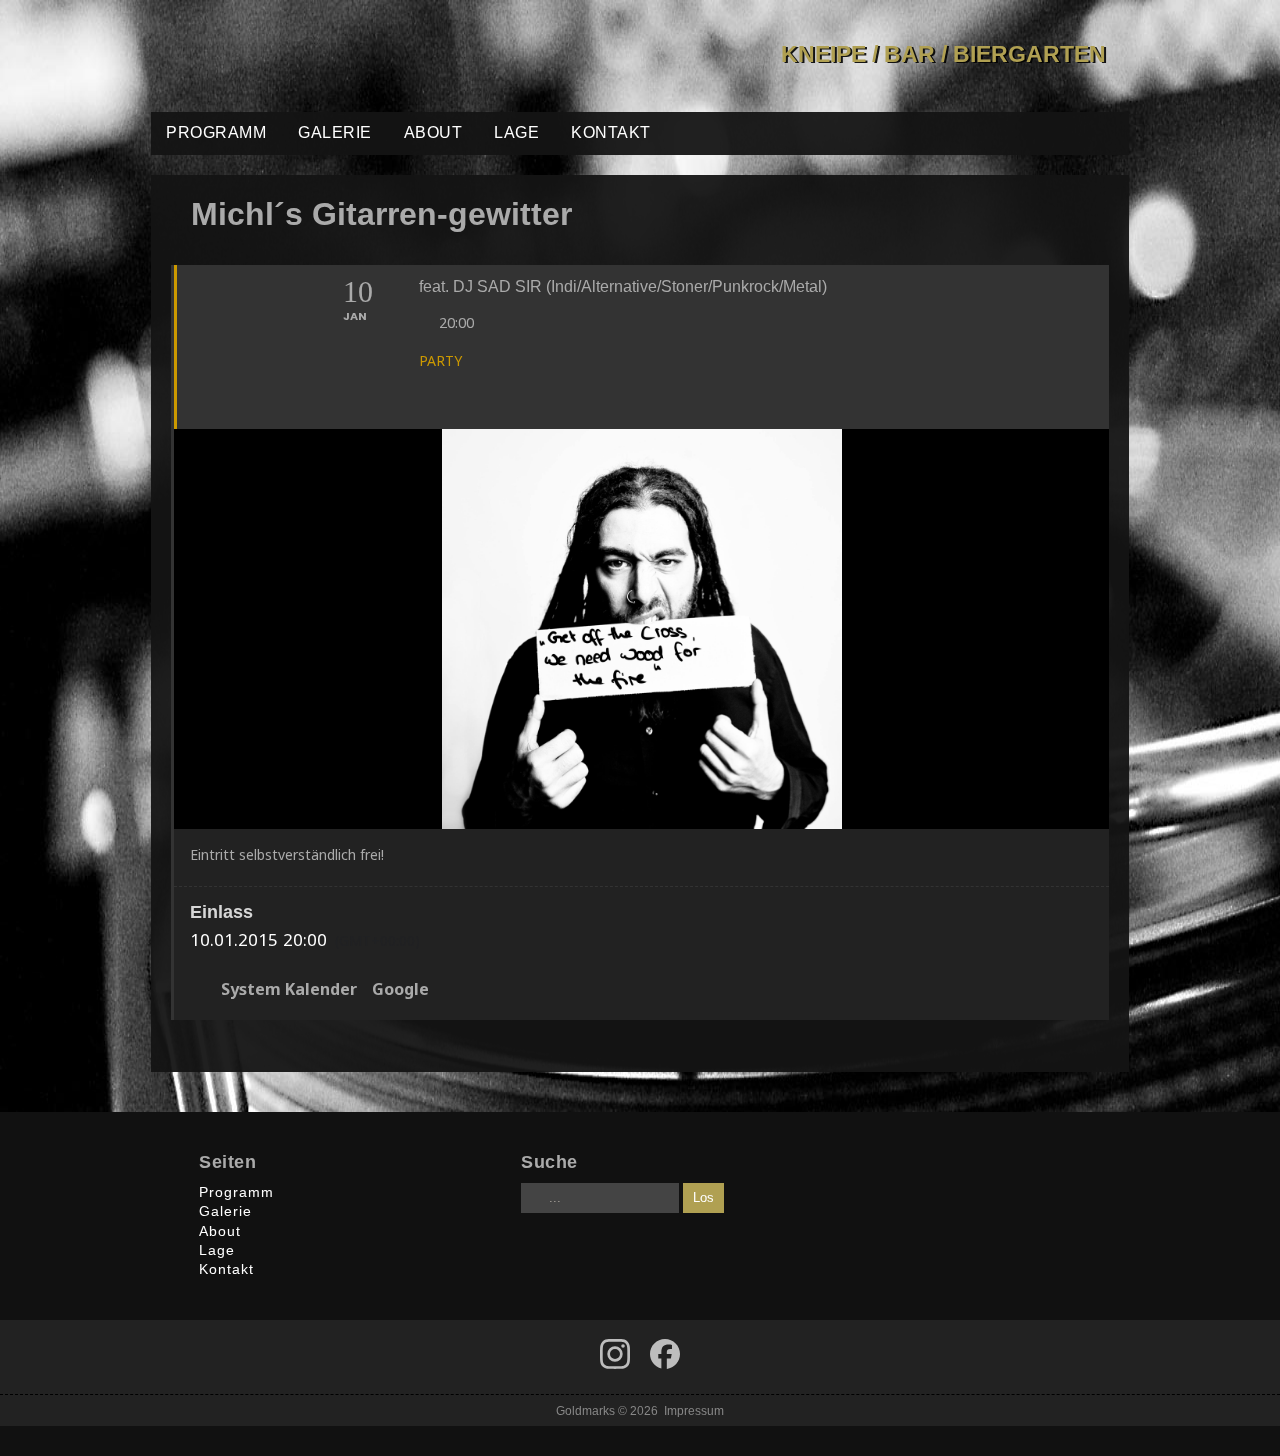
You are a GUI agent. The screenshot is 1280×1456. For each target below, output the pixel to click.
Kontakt (611, 132)
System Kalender (289, 990)
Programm (216, 132)
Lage (516, 132)
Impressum (694, 1410)
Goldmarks (294, 56)
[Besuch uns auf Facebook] (615, 1354)
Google (400, 990)
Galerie (335, 132)
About (433, 132)
